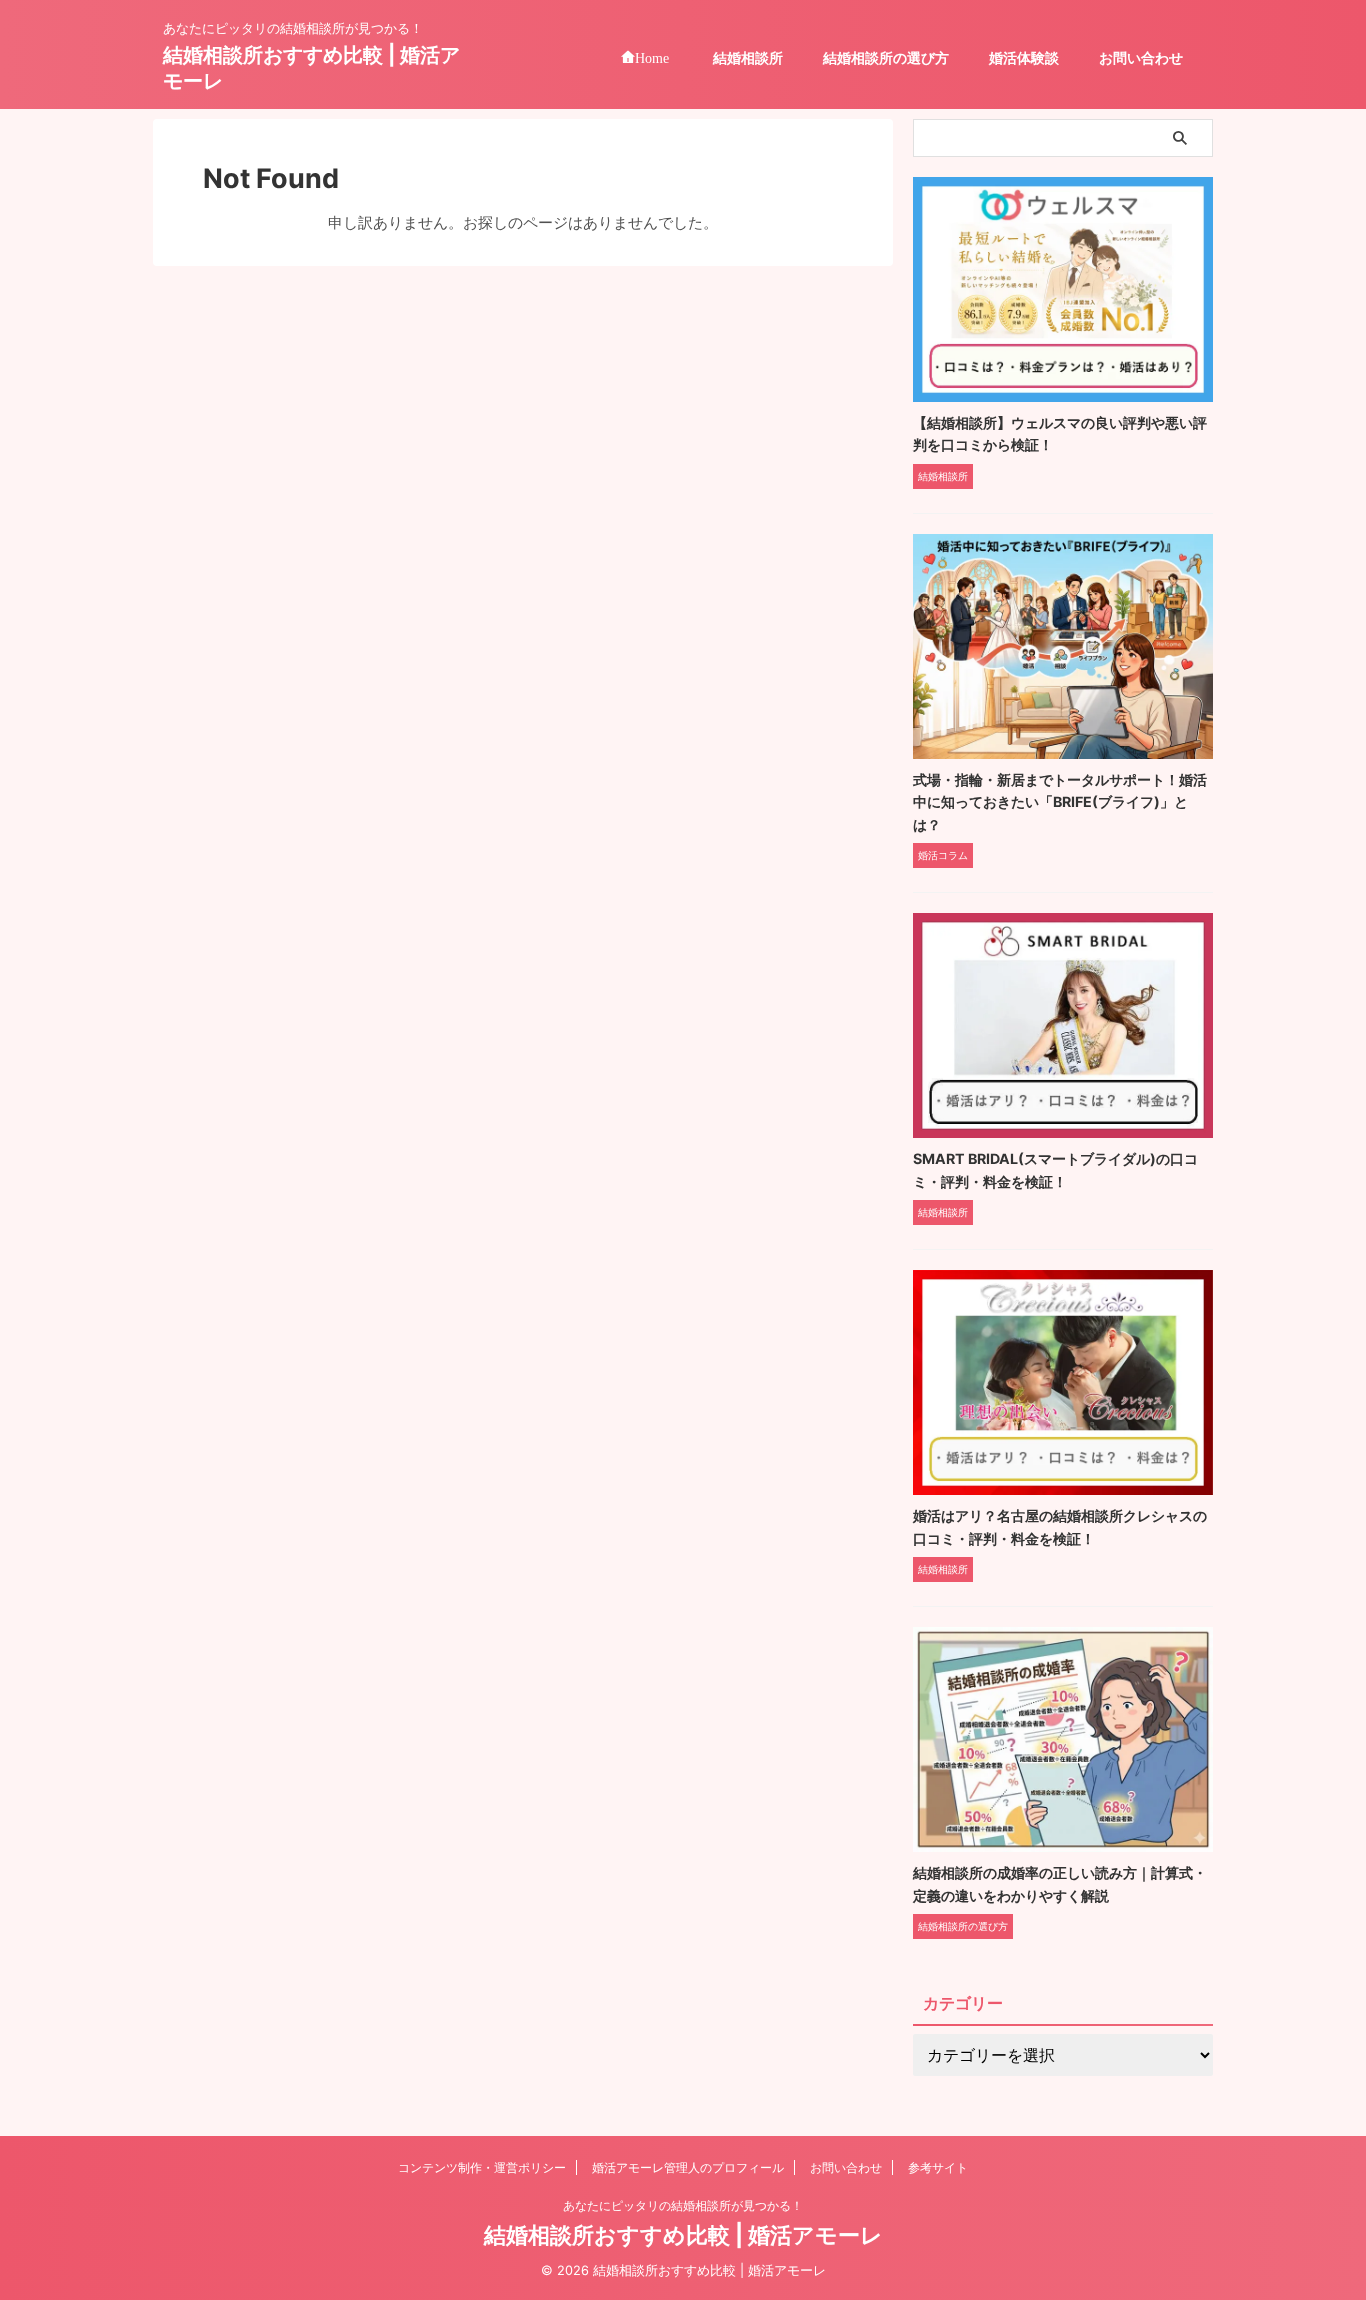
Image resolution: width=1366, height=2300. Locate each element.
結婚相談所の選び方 (886, 57)
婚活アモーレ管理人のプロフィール (688, 2167)
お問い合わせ (1141, 57)
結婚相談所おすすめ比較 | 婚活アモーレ (683, 2235)
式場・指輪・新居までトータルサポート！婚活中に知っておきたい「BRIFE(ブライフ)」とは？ (1060, 802)
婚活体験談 (1024, 57)
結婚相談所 (748, 57)
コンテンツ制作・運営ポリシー (482, 2167)
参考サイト (938, 2167)
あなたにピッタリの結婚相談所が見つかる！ (683, 2205)
